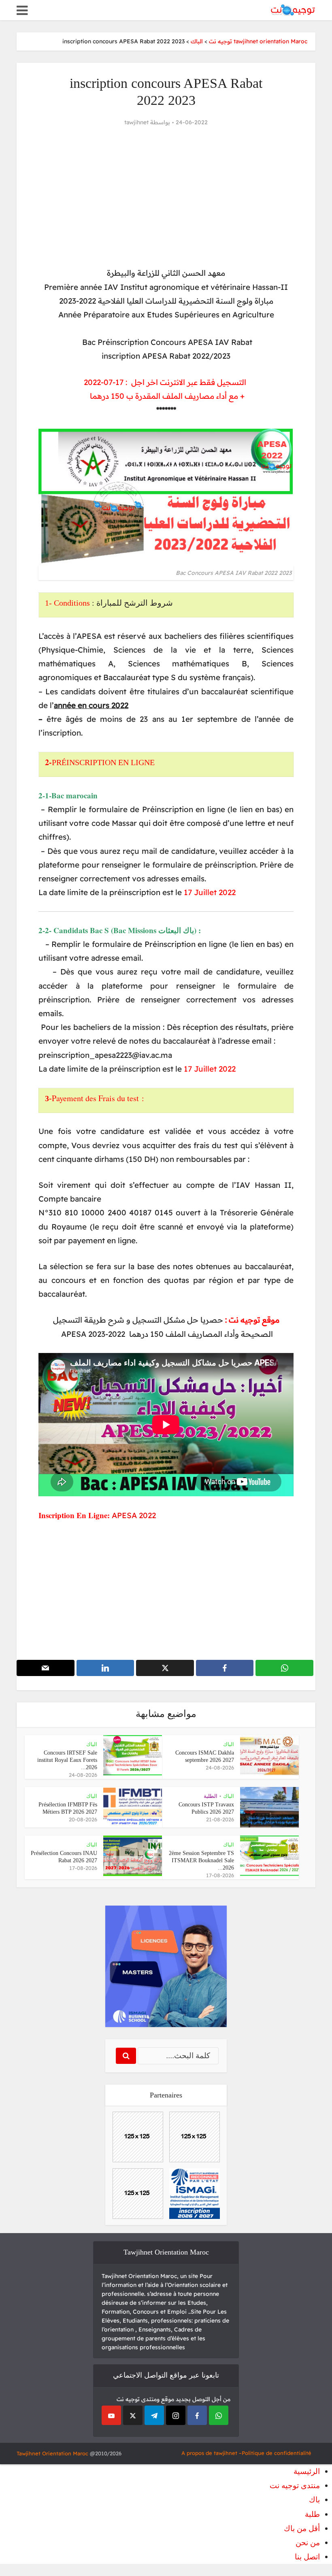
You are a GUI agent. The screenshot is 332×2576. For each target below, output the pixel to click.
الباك (229, 1744)
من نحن (308, 2543)
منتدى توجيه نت (295, 2486)
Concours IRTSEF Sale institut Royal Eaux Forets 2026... (67, 1760)
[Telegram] (154, 2415)
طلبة (312, 2514)
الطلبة (211, 1796)
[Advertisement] (166, 197)
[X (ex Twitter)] (133, 2415)
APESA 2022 (134, 1515)
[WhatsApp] (219, 2415)
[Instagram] (176, 2415)
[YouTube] (111, 2415)
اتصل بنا (307, 2557)
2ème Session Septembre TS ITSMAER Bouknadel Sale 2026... (201, 1860)
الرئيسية (307, 2471)
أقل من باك (302, 2528)
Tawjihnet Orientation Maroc (52, 2453)
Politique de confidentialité (277, 2453)
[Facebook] (197, 2415)
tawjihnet (136, 122)
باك (314, 2500)
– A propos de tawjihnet (212, 2453)
